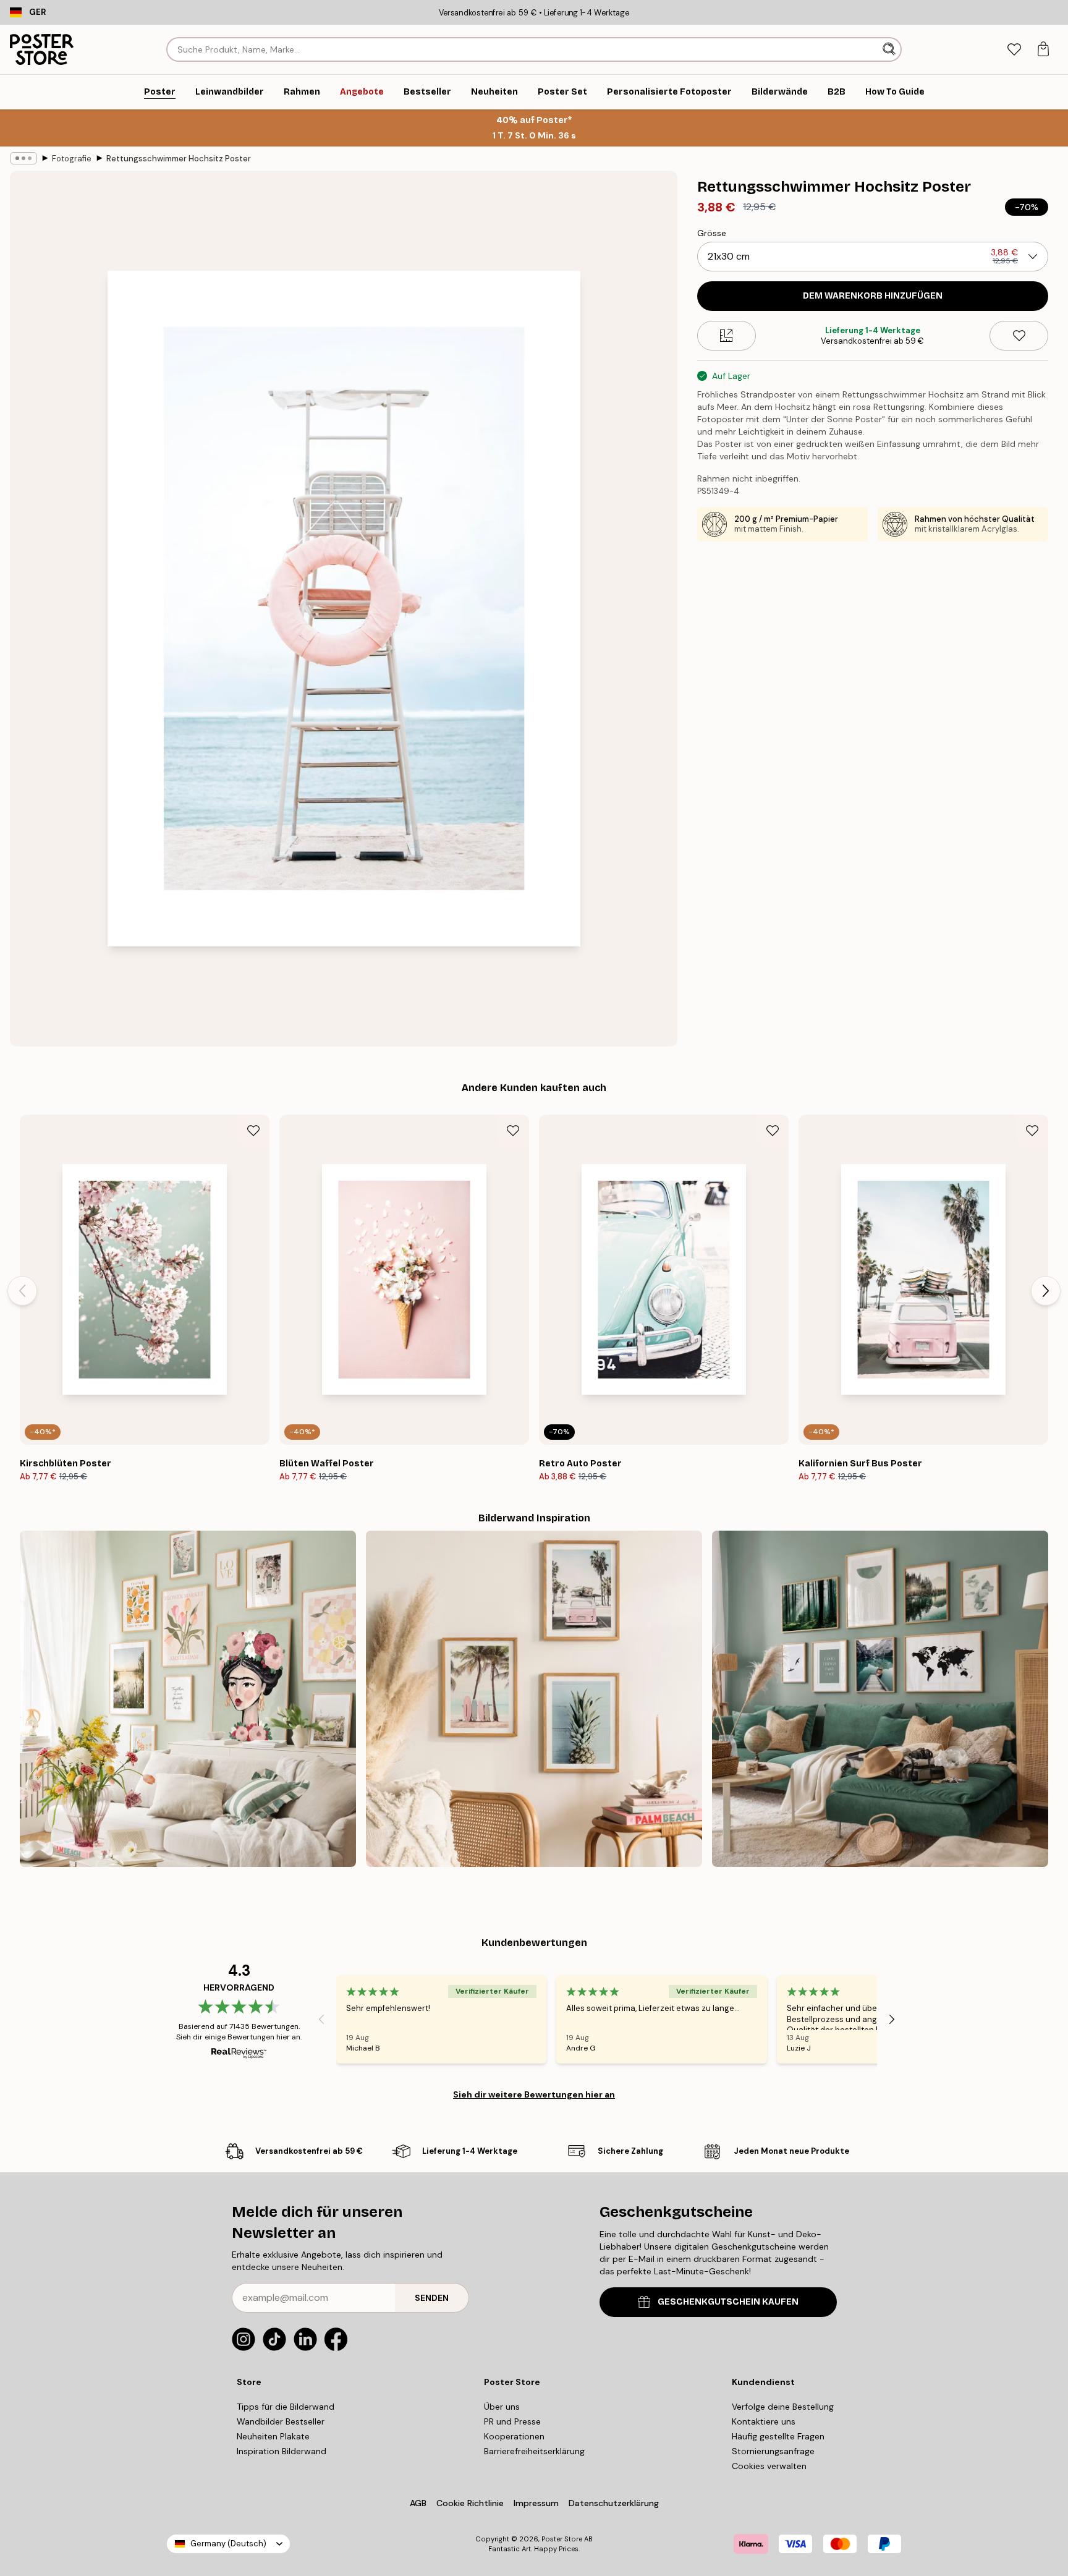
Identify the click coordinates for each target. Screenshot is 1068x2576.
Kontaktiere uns (764, 2421)
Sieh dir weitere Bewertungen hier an (534, 2094)
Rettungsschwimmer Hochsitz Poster (179, 159)
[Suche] (890, 49)
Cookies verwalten (769, 2466)
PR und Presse (512, 2421)
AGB (418, 2503)
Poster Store (562, 2539)
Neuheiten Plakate (273, 2436)
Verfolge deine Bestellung (783, 2407)
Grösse (712, 233)
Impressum (536, 2503)
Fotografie (72, 159)
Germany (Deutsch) (228, 2544)
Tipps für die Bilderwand (286, 2407)
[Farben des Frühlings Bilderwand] (188, 1699)
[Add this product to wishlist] (1019, 336)
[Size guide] (727, 336)
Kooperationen (514, 2436)
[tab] (1014, 50)
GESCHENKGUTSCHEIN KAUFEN (728, 2302)
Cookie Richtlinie (470, 2503)
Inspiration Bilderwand (282, 2451)
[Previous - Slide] (22, 1291)
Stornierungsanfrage (773, 2451)
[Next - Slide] (1046, 1291)
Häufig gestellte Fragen (778, 2436)
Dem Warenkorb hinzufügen (873, 296)
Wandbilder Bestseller (281, 2421)
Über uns (502, 2407)
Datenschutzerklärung (614, 2503)
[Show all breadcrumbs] (23, 158)
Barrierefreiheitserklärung (534, 2451)
